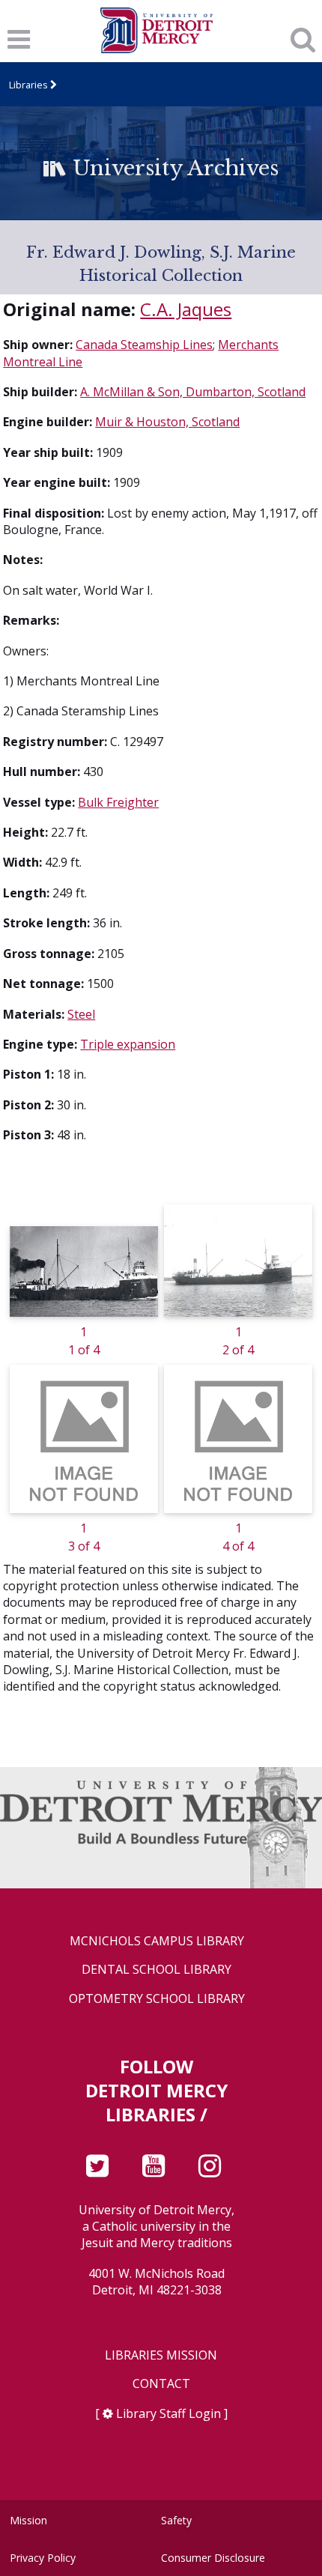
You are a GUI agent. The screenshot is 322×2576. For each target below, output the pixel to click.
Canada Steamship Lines (144, 345)
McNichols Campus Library (157, 1941)
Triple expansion (128, 1044)
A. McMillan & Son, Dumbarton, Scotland (193, 392)
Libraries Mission (161, 2355)
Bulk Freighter (118, 802)
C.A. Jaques (186, 309)
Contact (161, 2384)
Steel (81, 1014)
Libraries (28, 85)
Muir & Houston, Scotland (167, 422)
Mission (28, 2520)
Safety (176, 2520)
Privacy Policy (43, 2558)
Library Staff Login (168, 2413)
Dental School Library (157, 1970)
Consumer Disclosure (213, 2558)
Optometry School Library (157, 1999)
